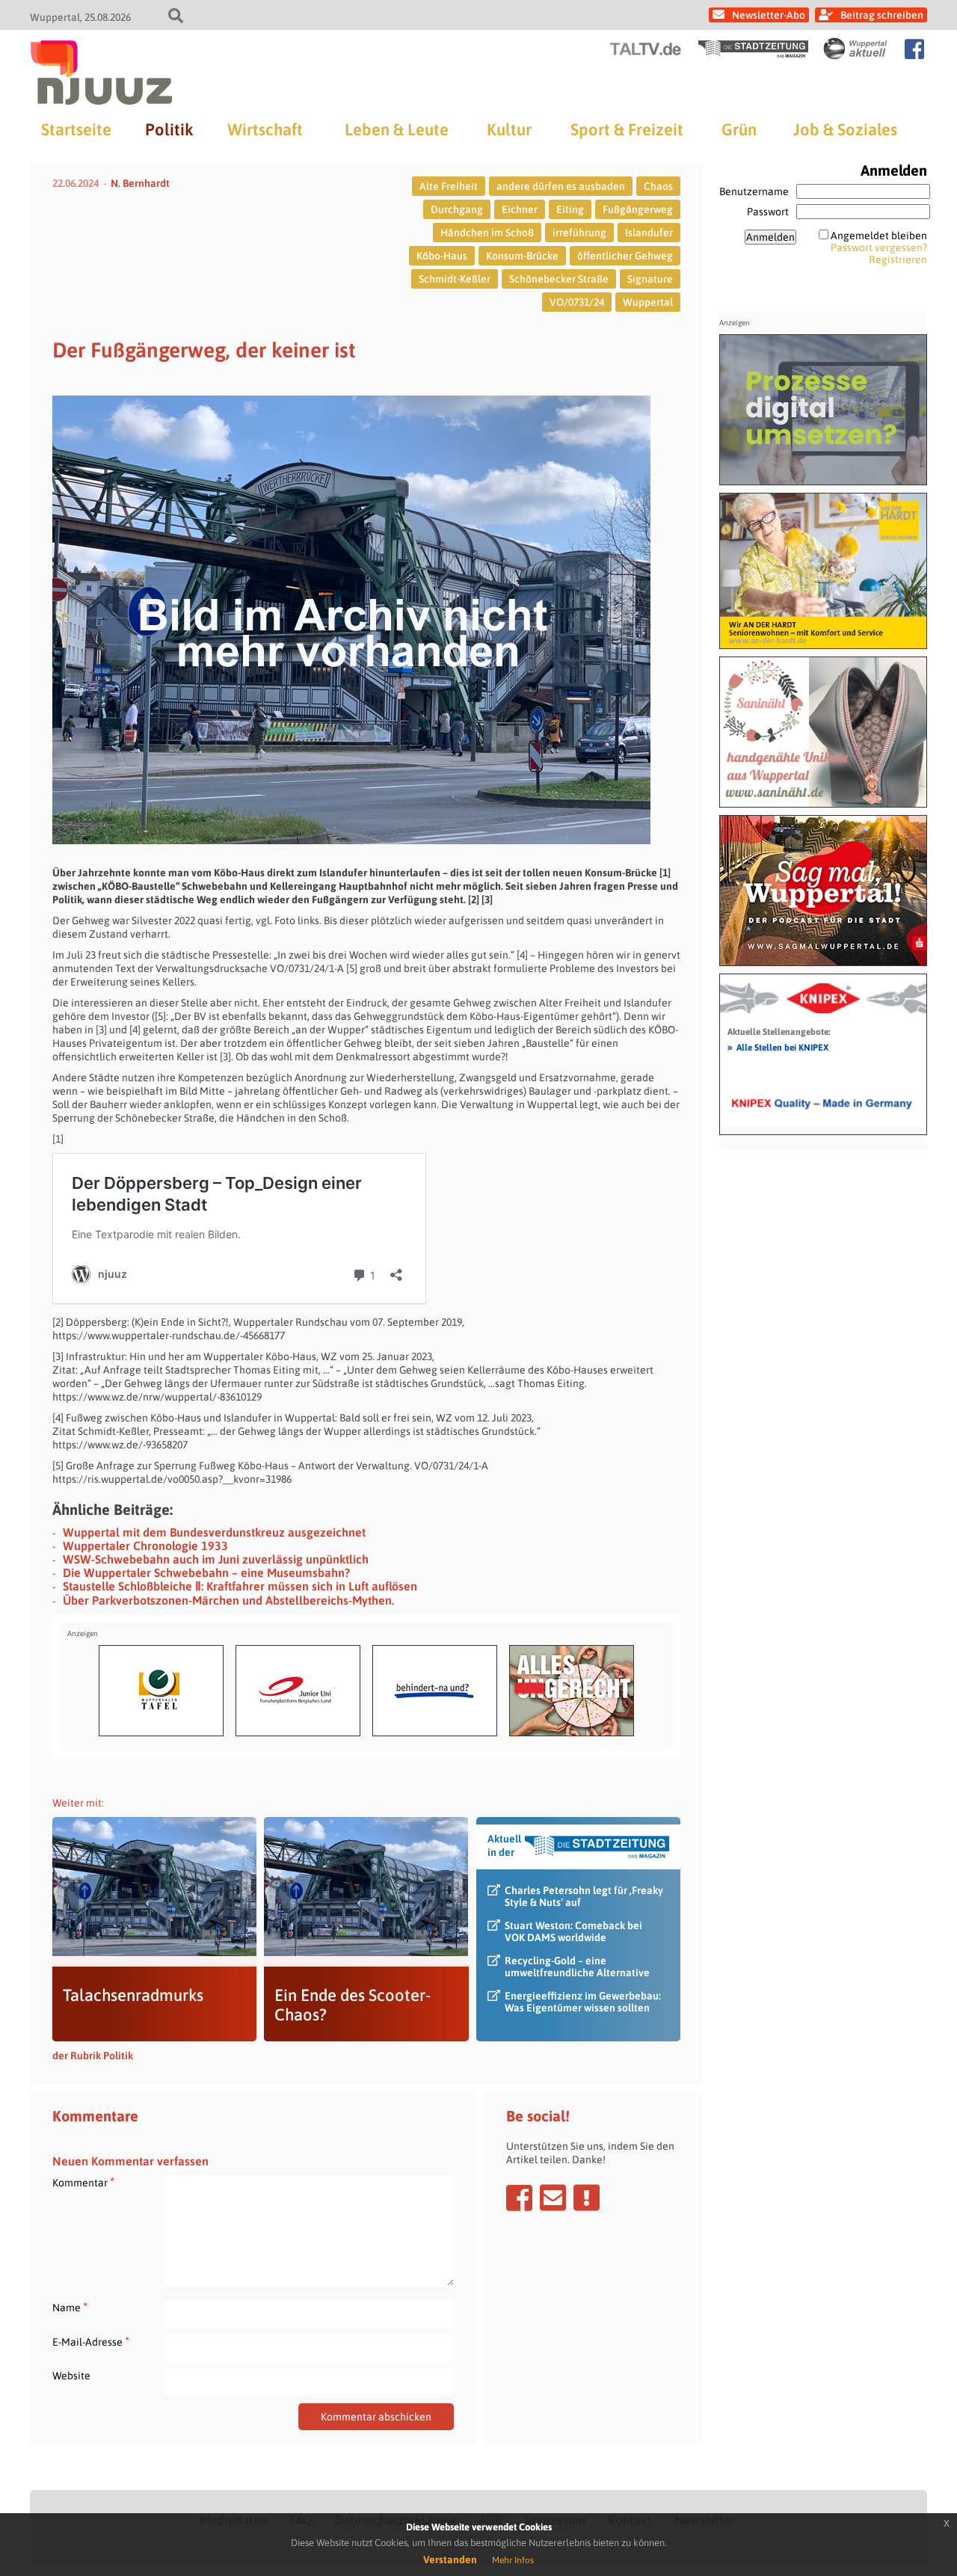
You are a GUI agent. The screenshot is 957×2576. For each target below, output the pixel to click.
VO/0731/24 (577, 302)
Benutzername (754, 191)
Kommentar (83, 2182)
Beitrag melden (587, 2198)
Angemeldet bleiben (879, 236)
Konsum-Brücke (522, 256)
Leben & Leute (397, 129)
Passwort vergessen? (879, 248)
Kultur (509, 129)
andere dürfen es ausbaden (561, 186)
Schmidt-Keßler (455, 279)
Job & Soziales (845, 129)
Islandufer (649, 233)
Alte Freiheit (449, 186)
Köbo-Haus (442, 256)
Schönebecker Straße (559, 279)
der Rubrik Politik (93, 2056)
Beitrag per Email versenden (553, 2198)
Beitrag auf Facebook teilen (519, 2198)
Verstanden (450, 2560)
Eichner (520, 209)
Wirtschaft (265, 129)
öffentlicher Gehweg (625, 256)
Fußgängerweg (638, 209)
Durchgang (457, 209)
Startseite (76, 129)
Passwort (768, 212)
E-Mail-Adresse (91, 2342)
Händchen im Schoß (487, 233)
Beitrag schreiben (882, 15)
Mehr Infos (513, 2560)
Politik (169, 129)
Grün (739, 129)
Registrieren (898, 259)
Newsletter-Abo (769, 15)
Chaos (658, 186)
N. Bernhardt (140, 183)
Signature (650, 279)
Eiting (570, 209)
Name (70, 2307)
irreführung (579, 233)
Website (71, 2376)
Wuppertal (648, 302)
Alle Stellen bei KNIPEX (778, 1047)
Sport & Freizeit (627, 129)
